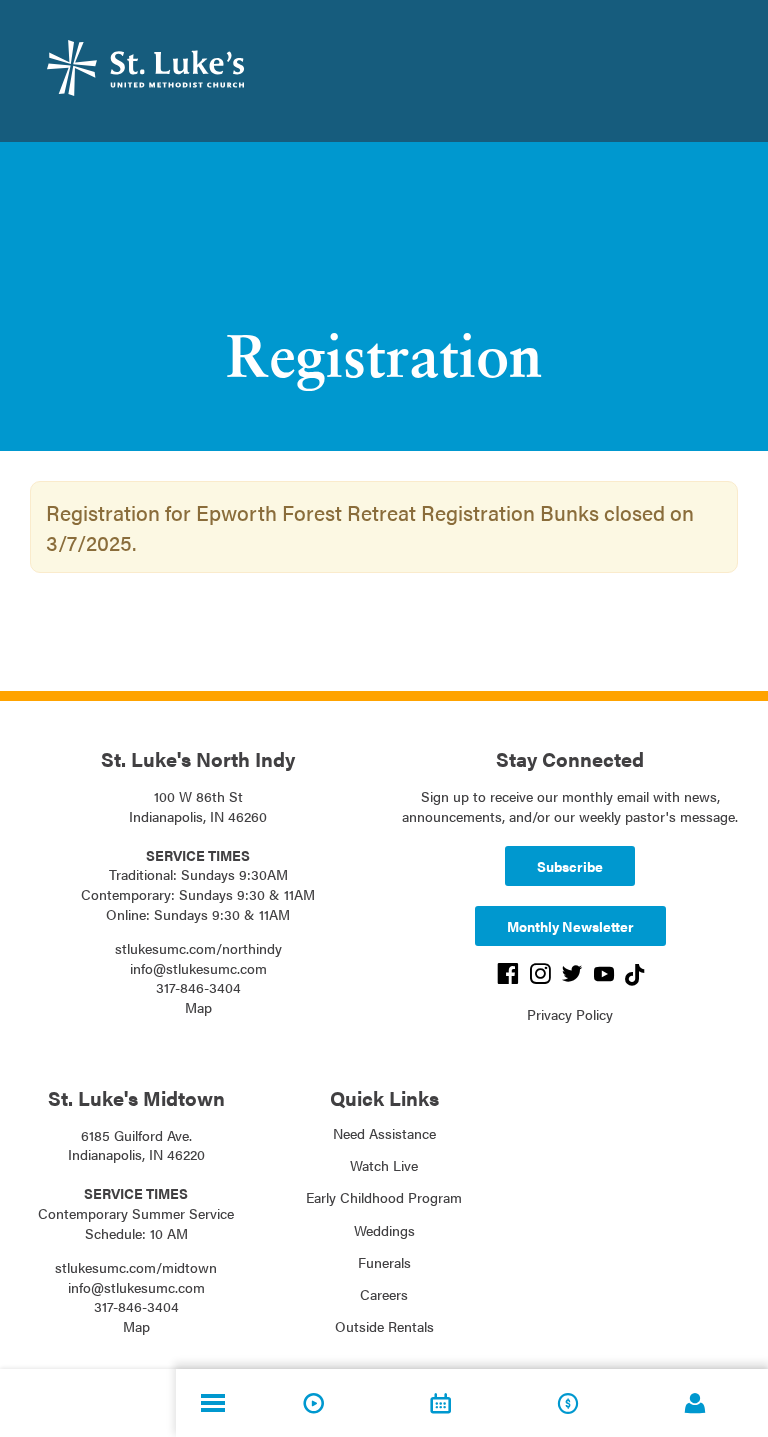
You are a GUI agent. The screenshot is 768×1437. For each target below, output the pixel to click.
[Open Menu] (213, 1403)
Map (198, 1007)
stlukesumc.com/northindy (198, 948)
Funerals (384, 1262)
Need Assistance (384, 1133)
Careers (384, 1294)
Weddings (384, 1230)
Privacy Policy (570, 1014)
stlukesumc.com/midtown (136, 1267)
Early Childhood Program (384, 1197)
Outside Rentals (384, 1326)
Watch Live (384, 1165)
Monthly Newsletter (570, 926)
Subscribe (570, 866)
